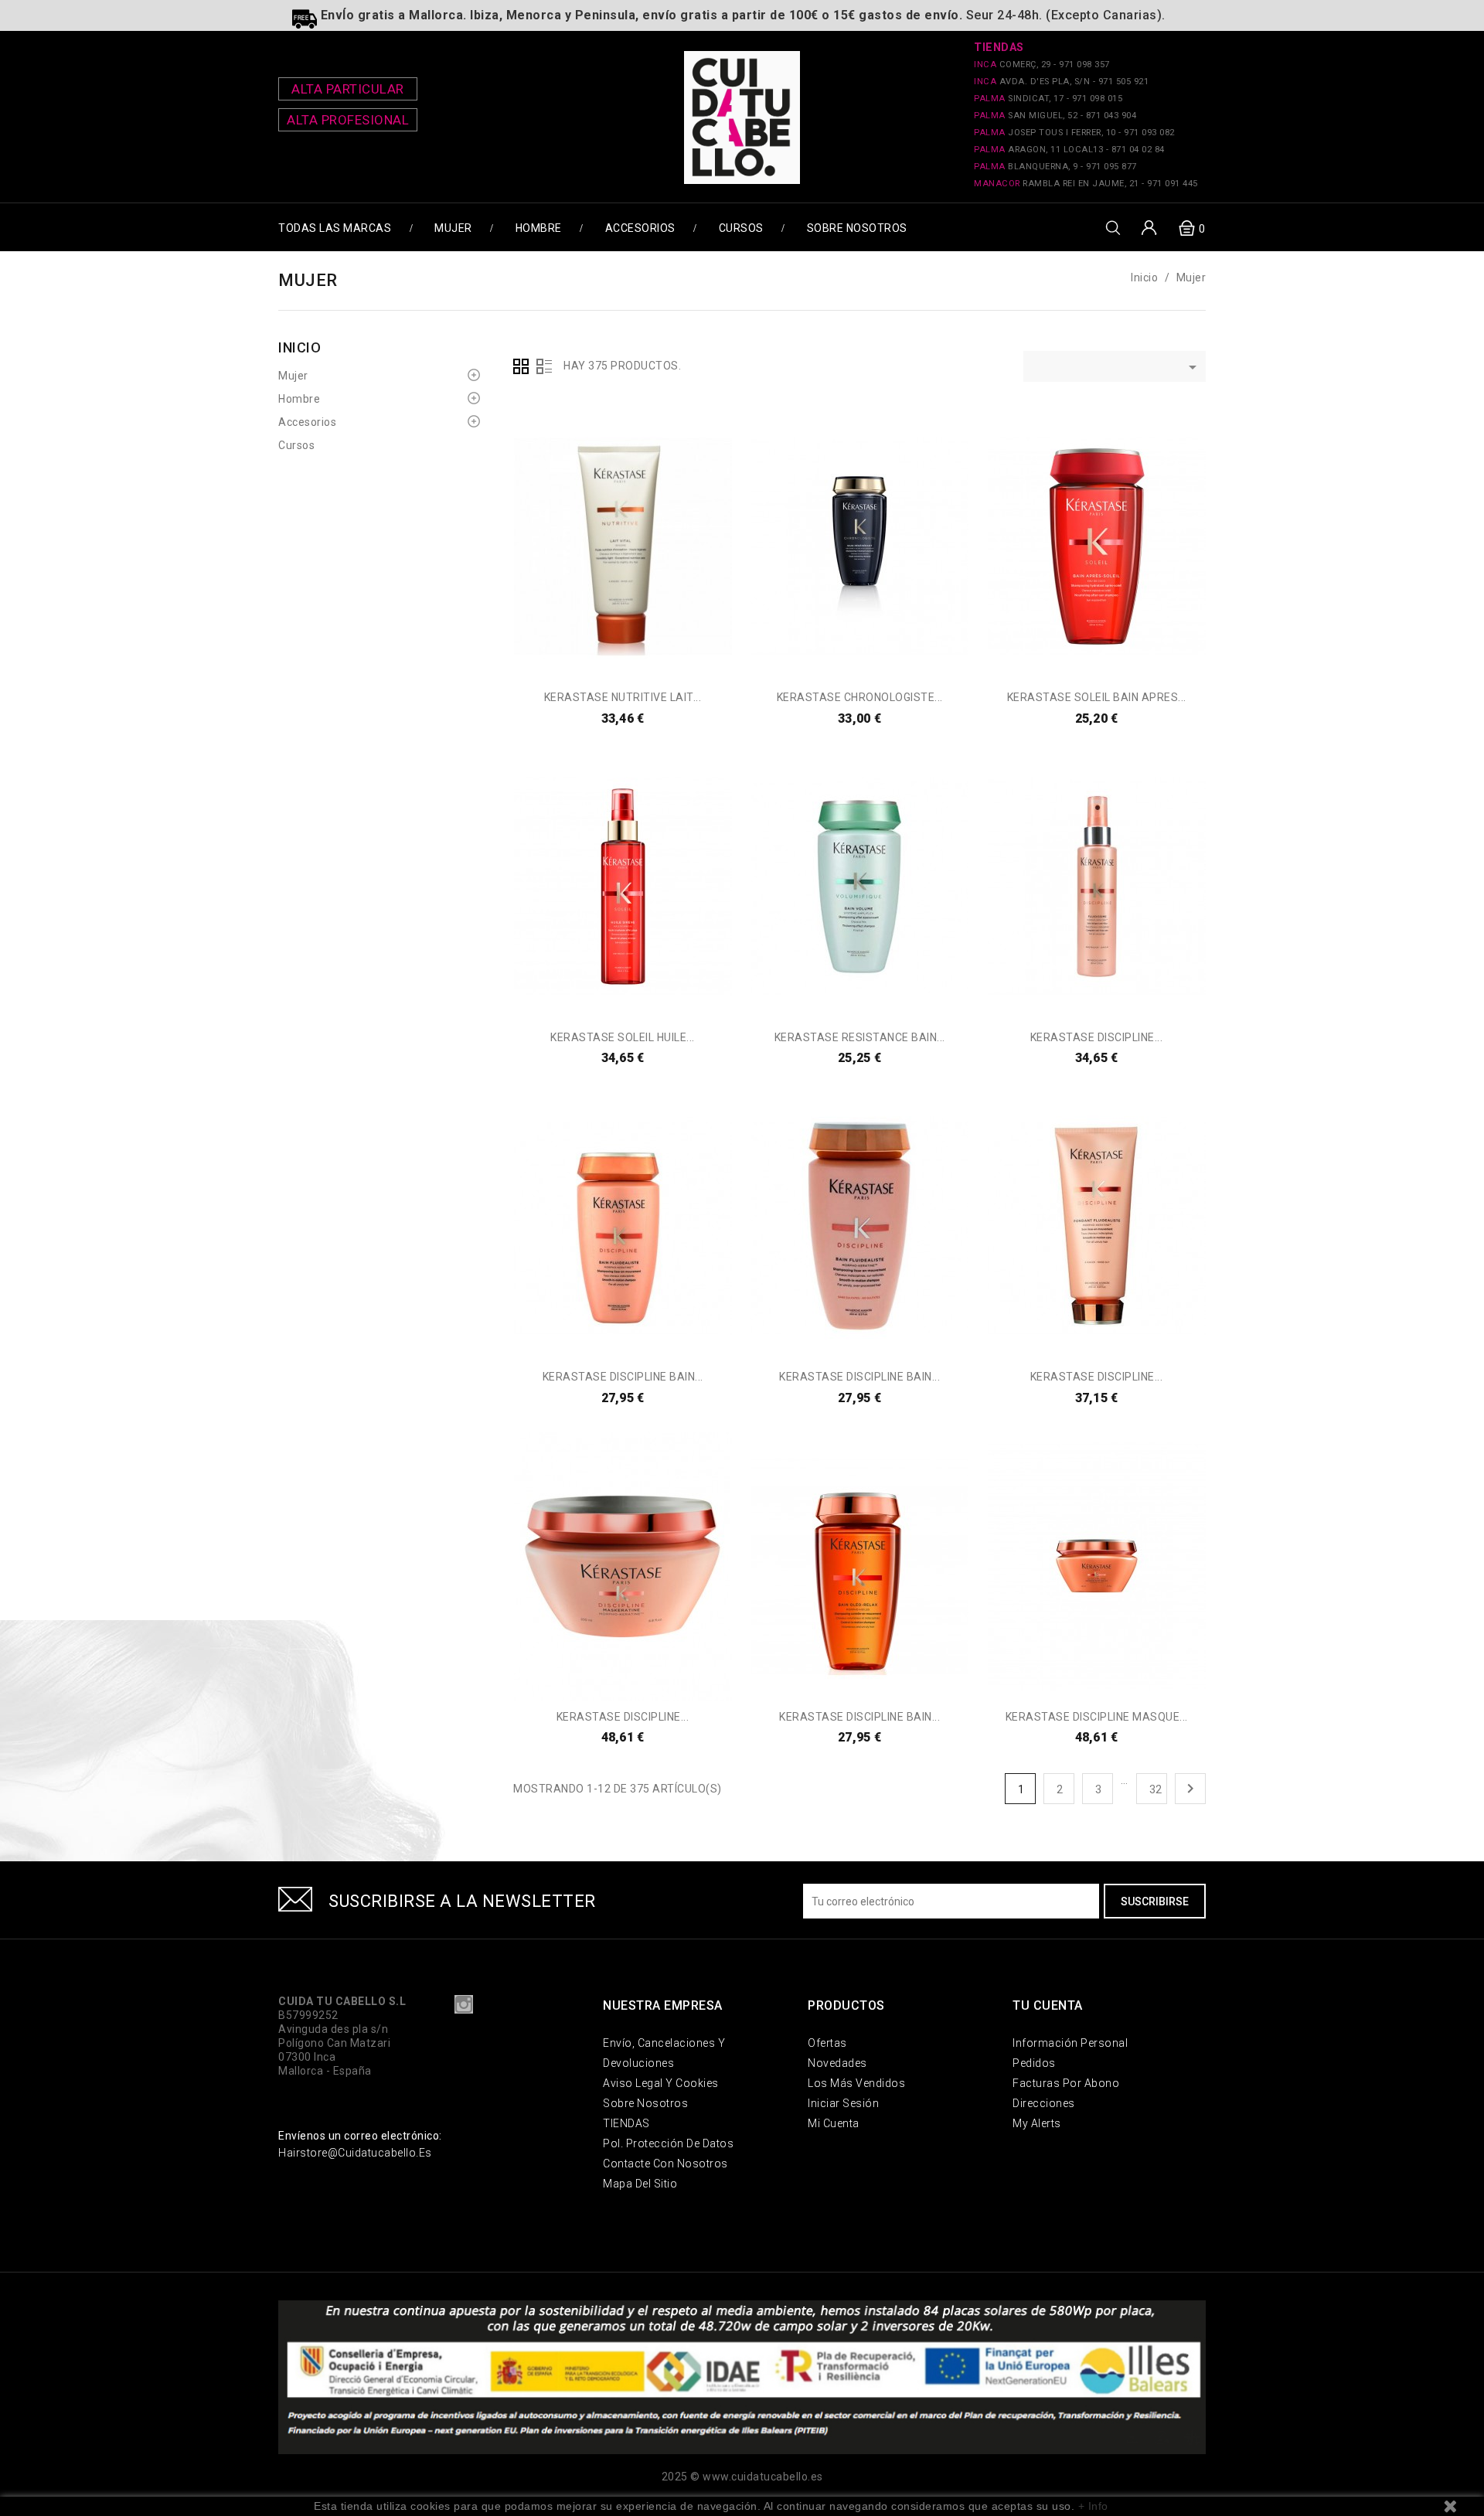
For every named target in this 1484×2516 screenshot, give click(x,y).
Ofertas (827, 2043)
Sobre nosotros (857, 228)
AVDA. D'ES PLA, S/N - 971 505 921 (1061, 82)
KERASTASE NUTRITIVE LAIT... (623, 697)
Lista (544, 366)
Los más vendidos (856, 2083)
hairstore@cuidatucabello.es (355, 2153)
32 (1156, 1789)
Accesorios (640, 228)
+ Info (1093, 2506)
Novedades (837, 2063)
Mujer (453, 228)
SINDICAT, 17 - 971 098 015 (1048, 99)
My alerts (1037, 2123)
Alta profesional (348, 120)
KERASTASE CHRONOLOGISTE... (860, 697)
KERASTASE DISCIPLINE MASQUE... (1097, 1717)
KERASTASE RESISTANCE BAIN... (860, 1037)
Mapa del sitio (640, 2184)
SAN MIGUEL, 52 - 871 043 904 (1055, 116)
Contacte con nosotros (665, 2164)
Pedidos (1034, 2063)
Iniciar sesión (843, 2103)
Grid (521, 366)
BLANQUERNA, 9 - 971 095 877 (1055, 167)
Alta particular (348, 89)
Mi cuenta (834, 2123)
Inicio (300, 347)
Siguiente (1190, 1789)
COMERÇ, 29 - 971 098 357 (1042, 65)
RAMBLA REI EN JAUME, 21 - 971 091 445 (1086, 184)
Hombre (539, 228)
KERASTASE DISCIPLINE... (1097, 1037)
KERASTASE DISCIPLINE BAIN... (623, 1377)
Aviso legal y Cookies (661, 2083)
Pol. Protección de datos (668, 2143)
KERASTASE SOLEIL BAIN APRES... (1097, 697)
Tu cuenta (1048, 2005)
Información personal (1070, 2043)
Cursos (741, 228)
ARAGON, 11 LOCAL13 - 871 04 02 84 (1069, 150)
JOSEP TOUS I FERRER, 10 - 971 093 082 (1074, 133)
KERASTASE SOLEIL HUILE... (623, 1037)
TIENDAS (626, 2123)
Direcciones (1044, 2103)
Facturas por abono (1066, 2083)
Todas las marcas (335, 228)
